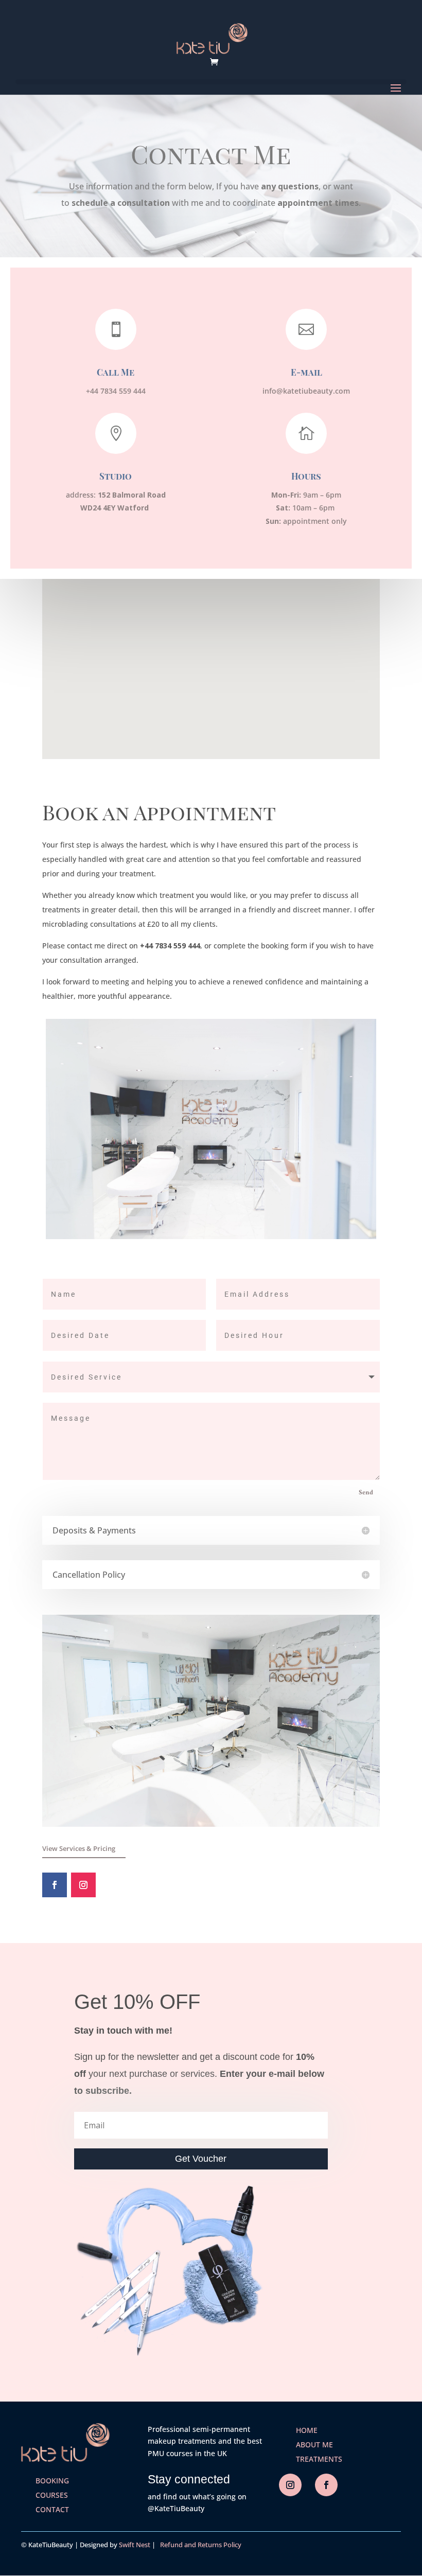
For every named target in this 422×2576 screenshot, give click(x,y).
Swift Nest (135, 2545)
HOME (307, 2430)
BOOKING (52, 2481)
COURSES (52, 2495)
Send (366, 1493)
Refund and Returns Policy (199, 2545)
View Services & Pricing (79, 1848)
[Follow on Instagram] (83, 1885)
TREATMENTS (319, 2459)
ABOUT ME (314, 2445)
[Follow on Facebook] (55, 1885)
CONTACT (52, 2509)
